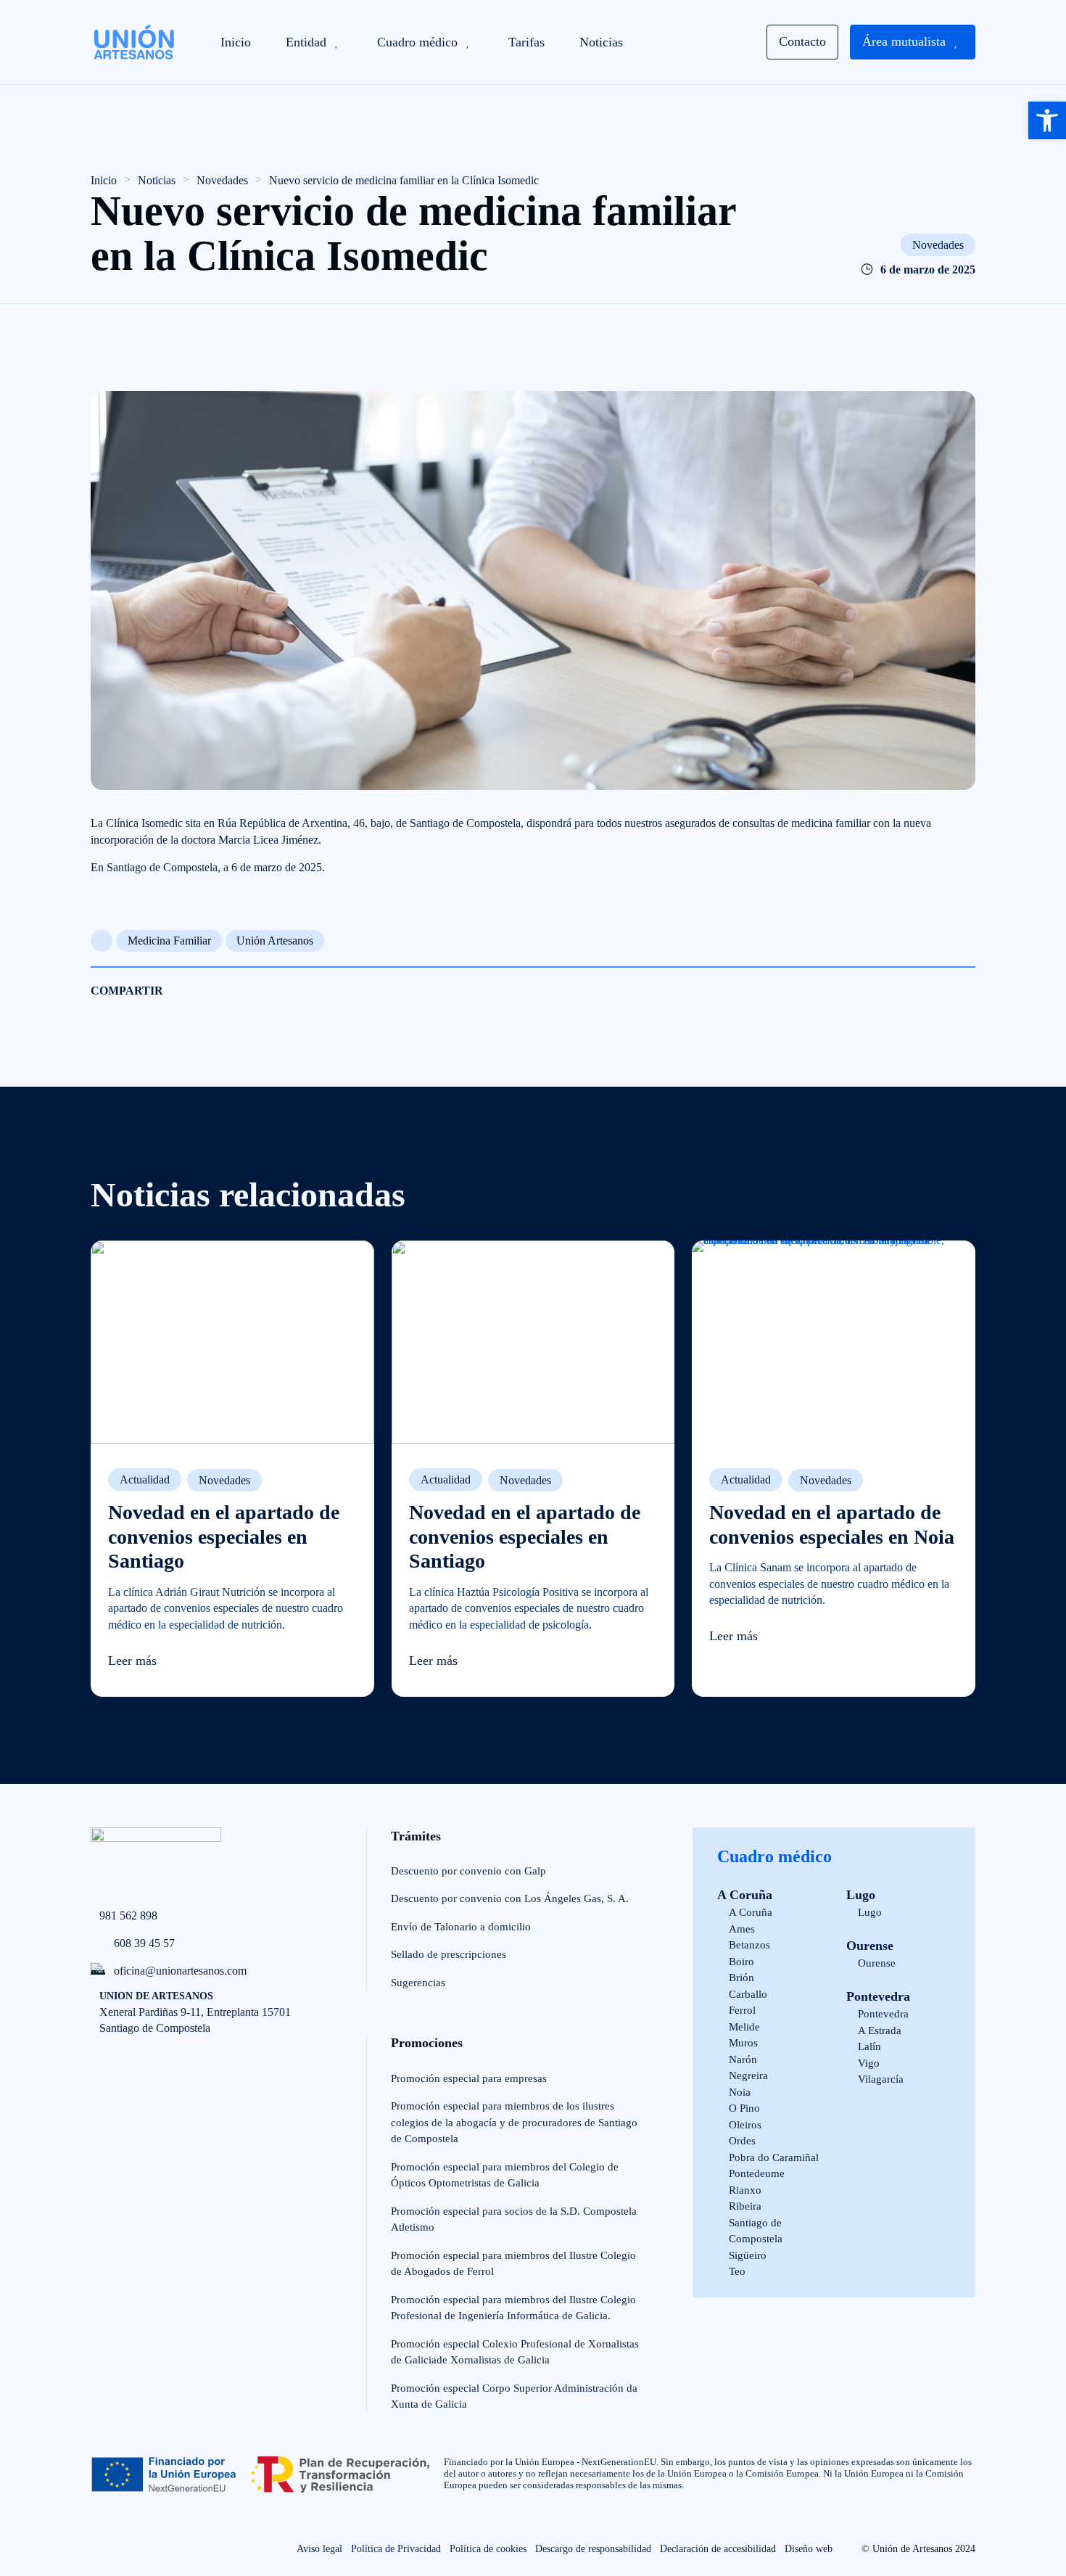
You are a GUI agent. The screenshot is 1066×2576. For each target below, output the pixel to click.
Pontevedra (878, 1996)
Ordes (742, 2141)
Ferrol (742, 2010)
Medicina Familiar (169, 941)
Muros (743, 2043)
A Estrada (880, 2030)
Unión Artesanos (275, 941)
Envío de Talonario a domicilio (461, 1927)
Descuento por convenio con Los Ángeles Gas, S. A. (510, 1898)
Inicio (104, 180)
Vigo (869, 2063)
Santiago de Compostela (756, 2231)
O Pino (744, 2108)
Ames (742, 1929)
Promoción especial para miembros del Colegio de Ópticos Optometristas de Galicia (505, 2175)
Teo (737, 2271)
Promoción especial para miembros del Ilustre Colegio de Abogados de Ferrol (513, 2264)
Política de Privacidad (396, 2549)
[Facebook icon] (100, 2550)
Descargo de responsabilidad (593, 2549)
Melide (744, 2027)
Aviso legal (319, 2549)
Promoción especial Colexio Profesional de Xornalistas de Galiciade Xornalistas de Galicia (515, 2352)
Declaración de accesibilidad (718, 2549)
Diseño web (809, 2549)
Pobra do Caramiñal (774, 2157)
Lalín (869, 2046)
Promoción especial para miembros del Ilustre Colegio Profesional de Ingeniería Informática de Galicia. (513, 2308)
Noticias (157, 180)
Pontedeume (757, 2173)
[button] (1047, 120)
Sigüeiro (748, 2255)
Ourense (870, 1946)
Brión (741, 1978)
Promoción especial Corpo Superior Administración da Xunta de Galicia (514, 2396)
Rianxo (745, 2190)
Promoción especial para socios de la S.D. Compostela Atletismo (514, 2219)
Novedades (222, 180)
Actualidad (145, 1480)
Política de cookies (488, 2549)
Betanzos (749, 1945)
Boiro (741, 1962)
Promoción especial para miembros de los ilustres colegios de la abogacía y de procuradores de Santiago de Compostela (514, 2122)
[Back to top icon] (52, 2515)
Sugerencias (418, 1983)
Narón (743, 2059)
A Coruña (745, 1895)
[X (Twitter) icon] (164, 2550)
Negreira (748, 2075)
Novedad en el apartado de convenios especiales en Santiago (224, 1536)
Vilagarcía (881, 2079)
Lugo (861, 1895)
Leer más (132, 1661)
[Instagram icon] (132, 2550)
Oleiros (745, 2125)
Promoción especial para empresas (469, 2078)
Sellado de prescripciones (449, 1954)
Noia (740, 2092)
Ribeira (745, 2206)
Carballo (748, 1994)
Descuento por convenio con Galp (468, 1871)
